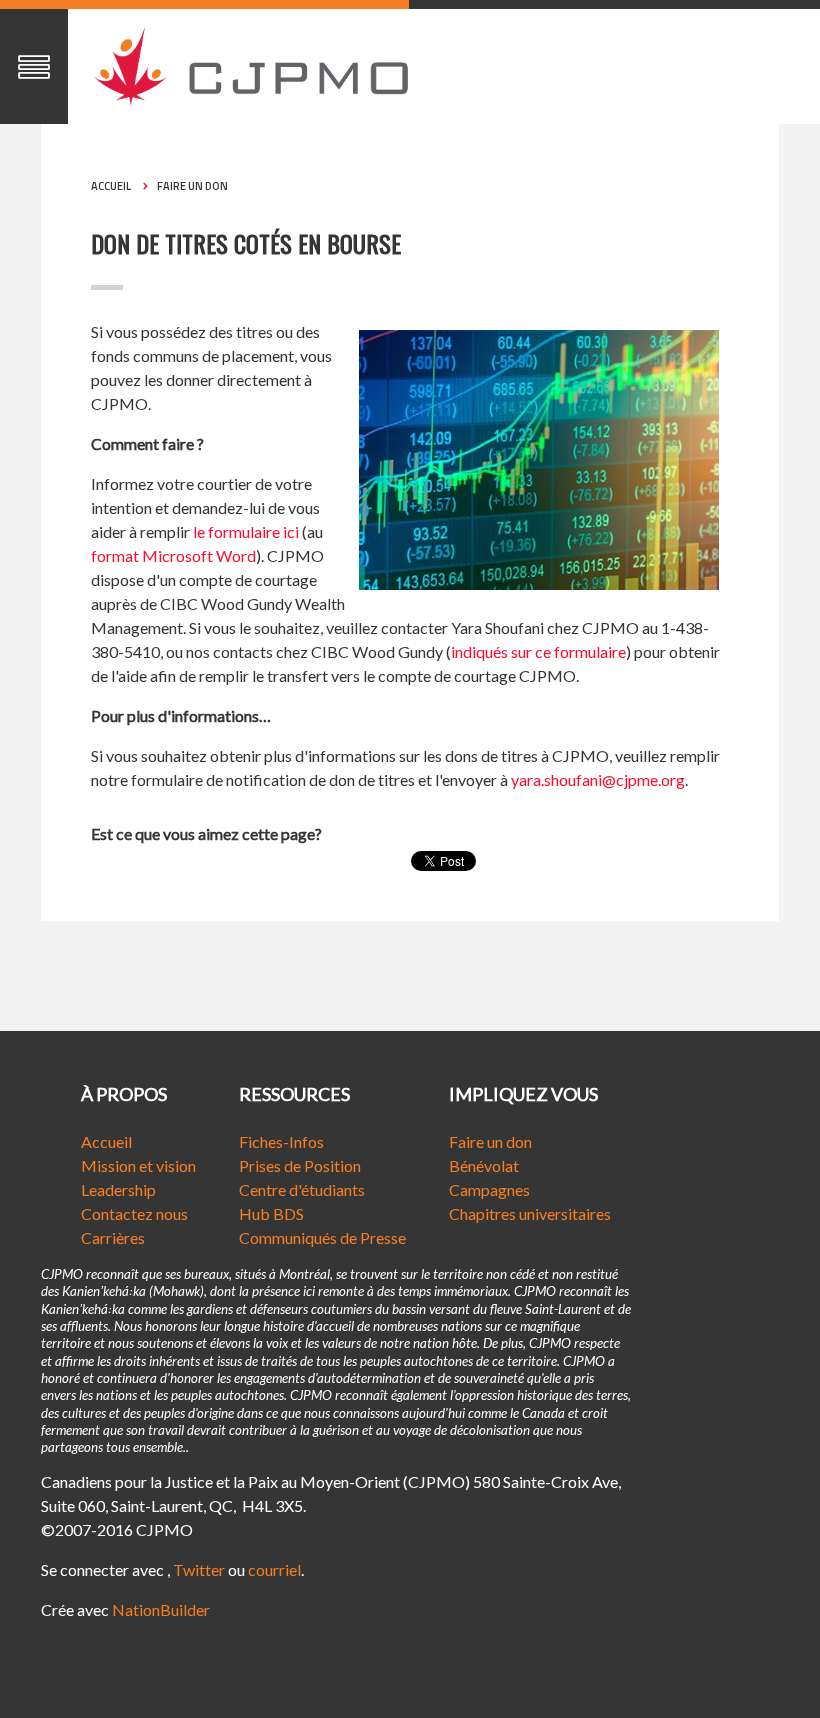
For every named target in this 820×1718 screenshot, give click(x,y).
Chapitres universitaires (530, 1213)
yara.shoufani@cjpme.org (598, 779)
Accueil (111, 186)
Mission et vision (138, 1165)
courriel (274, 1569)
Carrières (113, 1237)
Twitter (199, 1569)
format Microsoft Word (173, 555)
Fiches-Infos (281, 1141)
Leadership (118, 1189)
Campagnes (489, 1189)
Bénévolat (484, 1165)
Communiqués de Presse (322, 1237)
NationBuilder (161, 1609)
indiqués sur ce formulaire (538, 651)
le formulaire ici (246, 531)
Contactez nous (134, 1213)
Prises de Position (300, 1165)
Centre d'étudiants (302, 1189)
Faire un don (192, 186)
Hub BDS (271, 1213)
